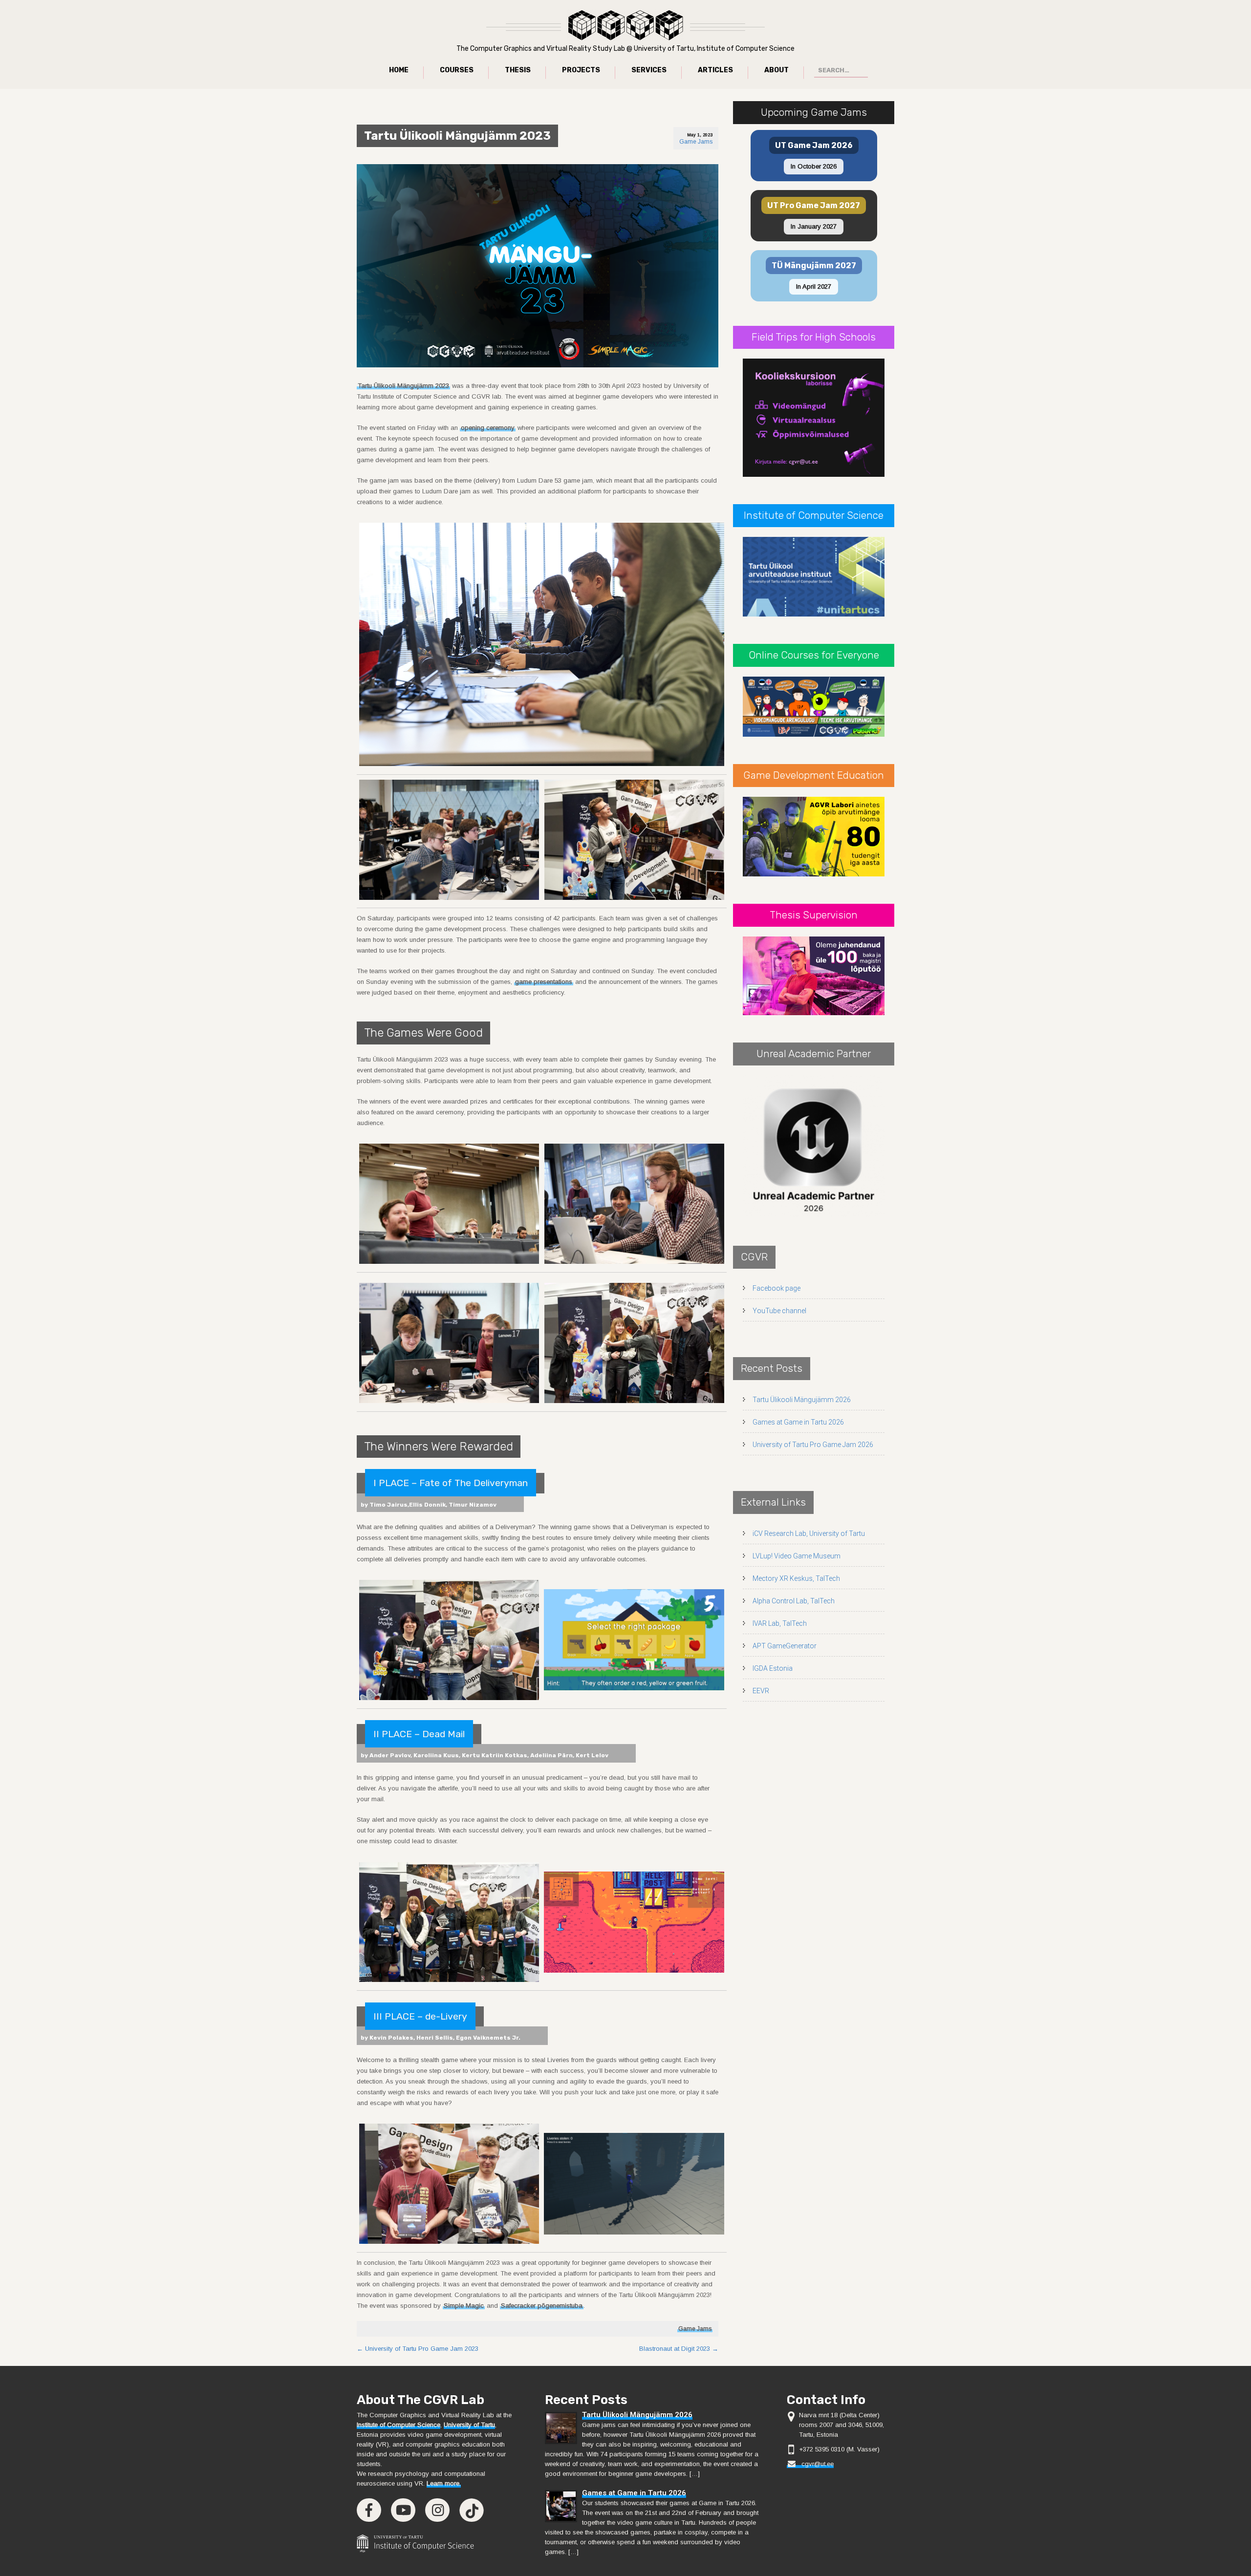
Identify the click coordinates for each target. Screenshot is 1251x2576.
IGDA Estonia (773, 1668)
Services (649, 70)
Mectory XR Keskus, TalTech (796, 1578)
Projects (581, 70)
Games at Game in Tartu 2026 (798, 1422)
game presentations (544, 982)
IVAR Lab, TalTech (780, 1623)
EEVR (761, 1691)
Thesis (518, 70)
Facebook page (776, 1288)
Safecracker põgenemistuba (542, 2306)
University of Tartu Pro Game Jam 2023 (418, 2349)
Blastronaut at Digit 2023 (679, 2349)
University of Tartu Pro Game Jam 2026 (813, 1445)
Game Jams (696, 142)
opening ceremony (488, 428)
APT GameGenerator (785, 1646)
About (776, 70)
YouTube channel (779, 1311)
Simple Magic (464, 2306)
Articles (715, 70)
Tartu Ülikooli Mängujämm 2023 (403, 386)
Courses (457, 70)
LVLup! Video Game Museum (797, 1556)
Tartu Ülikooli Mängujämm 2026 (802, 1400)
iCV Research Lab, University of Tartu (809, 1533)
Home (399, 70)
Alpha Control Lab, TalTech (794, 1601)
